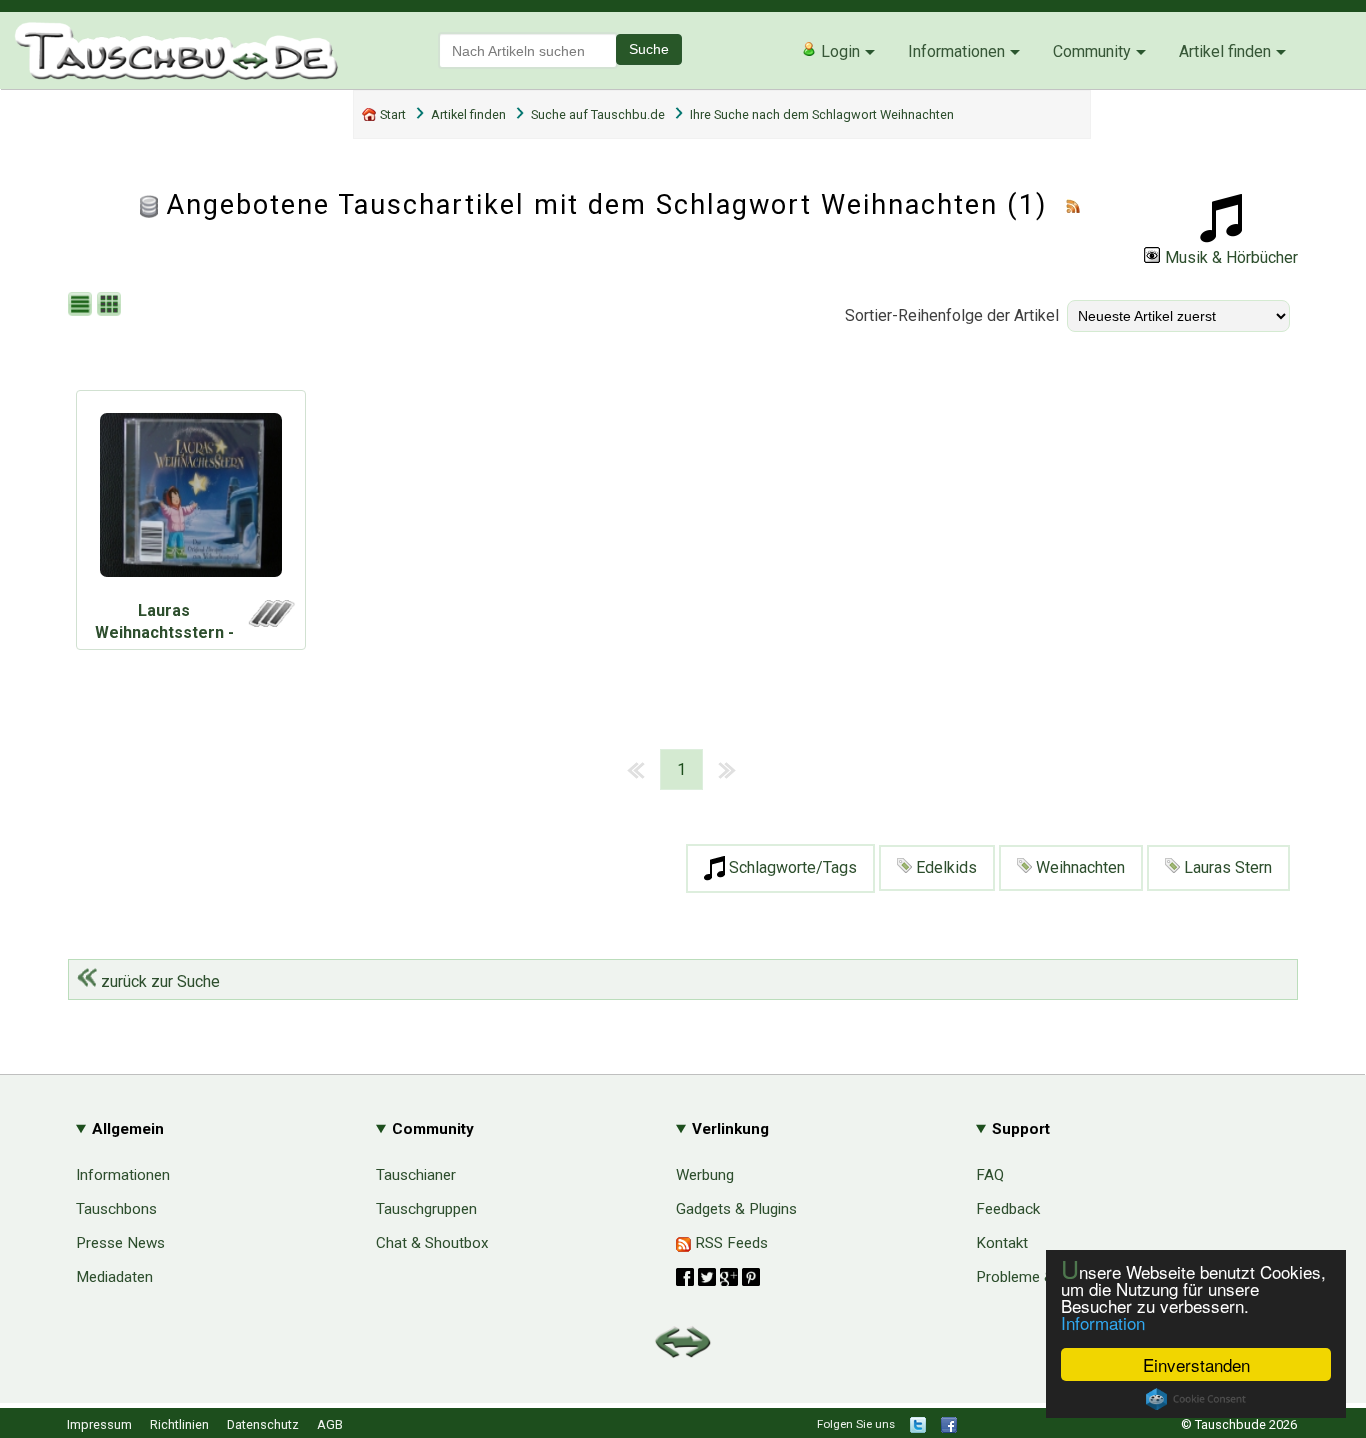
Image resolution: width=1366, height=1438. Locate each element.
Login (838, 51)
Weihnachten (1078, 867)
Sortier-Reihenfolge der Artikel (952, 315)
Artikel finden (1225, 51)
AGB (330, 1424)
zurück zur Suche (158, 981)
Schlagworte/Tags (791, 867)
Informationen (956, 51)
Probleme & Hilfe (1032, 1277)
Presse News (120, 1243)
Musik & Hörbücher (1231, 257)
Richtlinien (179, 1424)
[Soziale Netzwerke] (718, 1277)
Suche (649, 49)
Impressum (99, 1424)
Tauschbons (116, 1209)
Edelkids (944, 867)
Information (1103, 1322)
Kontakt (1002, 1243)
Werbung (705, 1175)
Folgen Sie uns (856, 1424)
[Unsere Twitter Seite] (918, 1428)
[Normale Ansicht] (82, 305)
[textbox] (528, 50)
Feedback (1008, 1209)
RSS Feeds (729, 1243)
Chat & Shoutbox (432, 1243)
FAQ (990, 1175)
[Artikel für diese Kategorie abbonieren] (1073, 205)
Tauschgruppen (426, 1209)
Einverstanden (1196, 1364)
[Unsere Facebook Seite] (949, 1428)
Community (1092, 51)
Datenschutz (263, 1424)
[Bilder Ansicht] (111, 305)
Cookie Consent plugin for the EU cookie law (1196, 1399)
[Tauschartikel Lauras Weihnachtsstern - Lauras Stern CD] (191, 500)
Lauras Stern (1226, 867)
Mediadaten (114, 1277)
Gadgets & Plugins (736, 1209)
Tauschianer (416, 1175)
